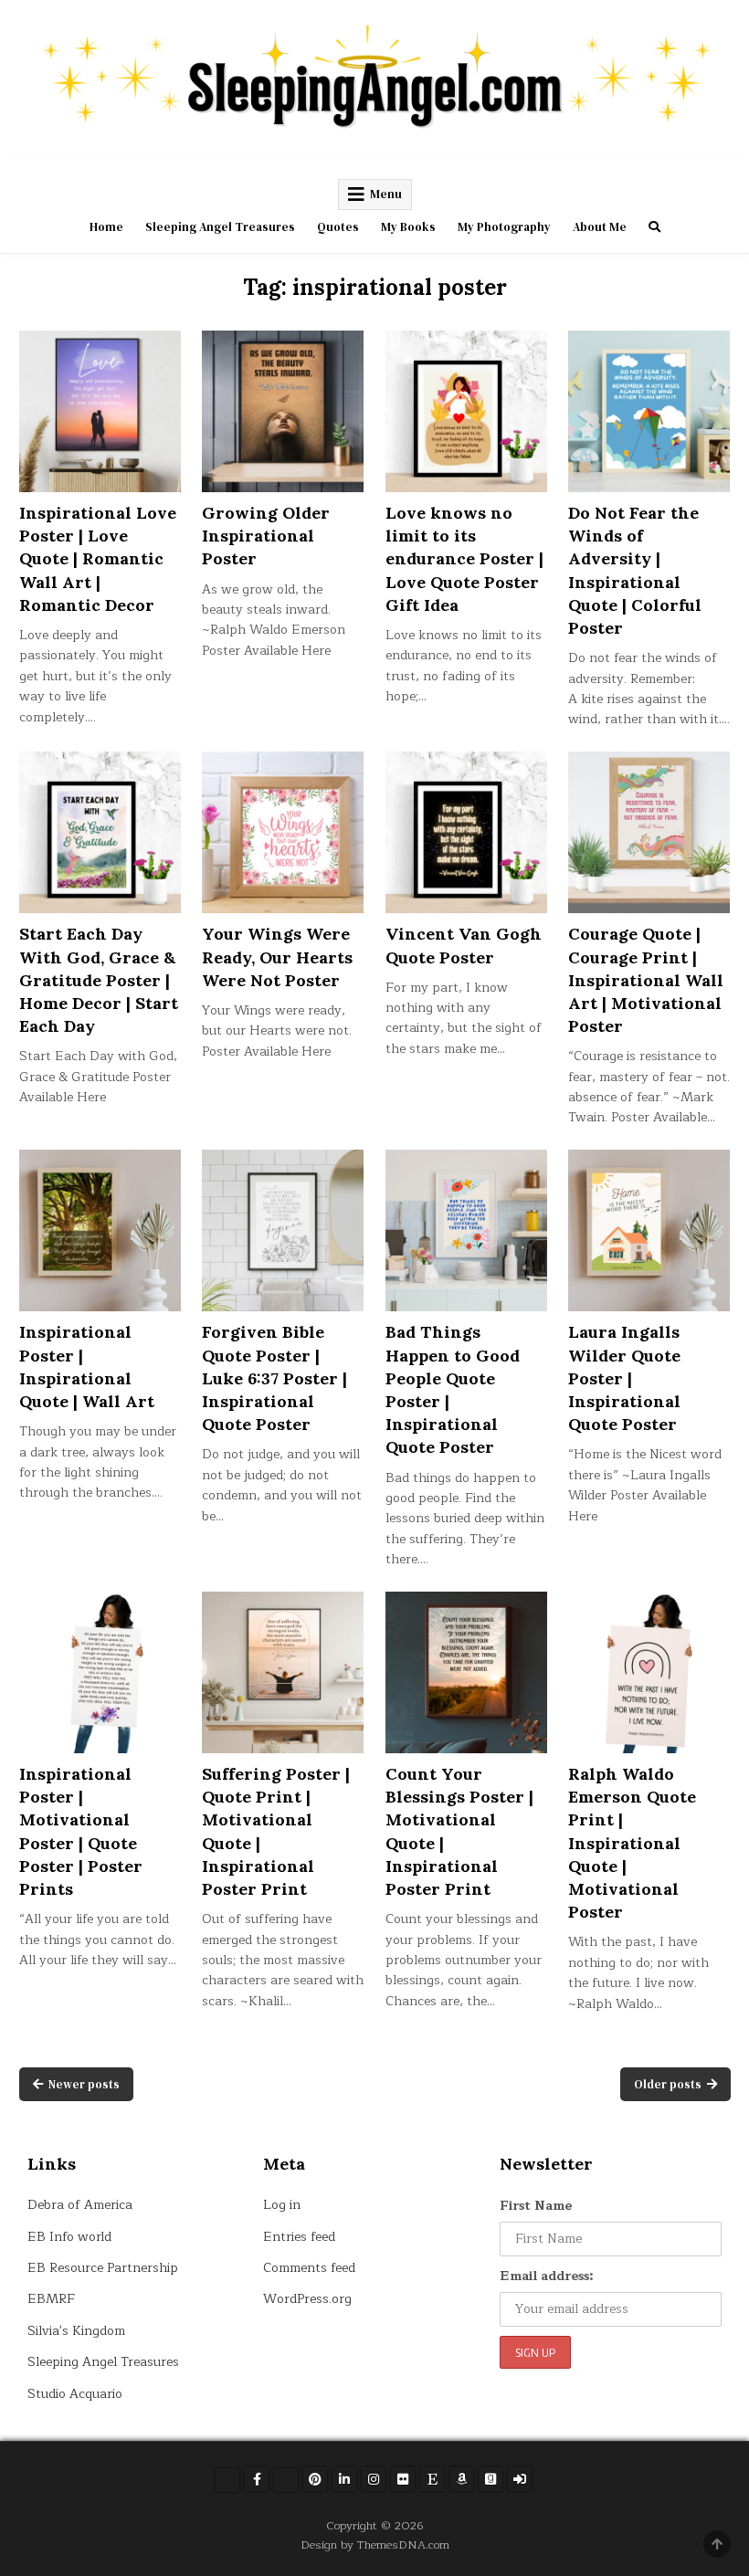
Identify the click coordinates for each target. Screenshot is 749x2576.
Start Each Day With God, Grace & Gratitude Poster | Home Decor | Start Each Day (99, 980)
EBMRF (51, 2299)
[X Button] (227, 2480)
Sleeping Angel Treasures (220, 227)
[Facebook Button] (257, 2479)
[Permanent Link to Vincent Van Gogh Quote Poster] (466, 832)
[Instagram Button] (374, 2479)
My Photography (504, 227)
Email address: (547, 2276)
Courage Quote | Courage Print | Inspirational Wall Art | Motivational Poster (646, 980)
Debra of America (80, 2205)
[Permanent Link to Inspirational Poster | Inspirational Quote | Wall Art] (100, 1230)
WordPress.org (307, 2299)
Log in (282, 2205)
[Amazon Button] (461, 2479)
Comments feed (309, 2268)
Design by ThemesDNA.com (375, 2544)
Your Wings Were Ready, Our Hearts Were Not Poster (277, 957)
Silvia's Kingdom (76, 2331)
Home (106, 227)
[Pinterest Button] (315, 2479)
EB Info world (69, 2237)
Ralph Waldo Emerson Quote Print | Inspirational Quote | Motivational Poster (632, 1843)
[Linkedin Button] (344, 2479)
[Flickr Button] (403, 2479)
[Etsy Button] (432, 2479)
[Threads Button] (286, 2480)
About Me (600, 227)
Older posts (668, 2084)
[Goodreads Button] (491, 2479)
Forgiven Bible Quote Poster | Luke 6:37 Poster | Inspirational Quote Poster (274, 1378)
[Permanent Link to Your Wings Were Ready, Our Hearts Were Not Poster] (283, 832)
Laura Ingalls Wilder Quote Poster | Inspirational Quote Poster (624, 1378)
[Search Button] (654, 227)
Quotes (338, 227)
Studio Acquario (75, 2394)
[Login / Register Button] (520, 2479)
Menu (386, 194)
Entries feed (299, 2237)
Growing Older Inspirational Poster (266, 536)
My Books (408, 227)
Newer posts (84, 2084)
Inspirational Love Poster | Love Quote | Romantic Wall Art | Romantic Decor (98, 559)
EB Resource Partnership (103, 2268)
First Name (536, 2206)
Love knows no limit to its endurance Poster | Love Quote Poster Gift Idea (464, 559)
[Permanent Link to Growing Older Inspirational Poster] (283, 411)
